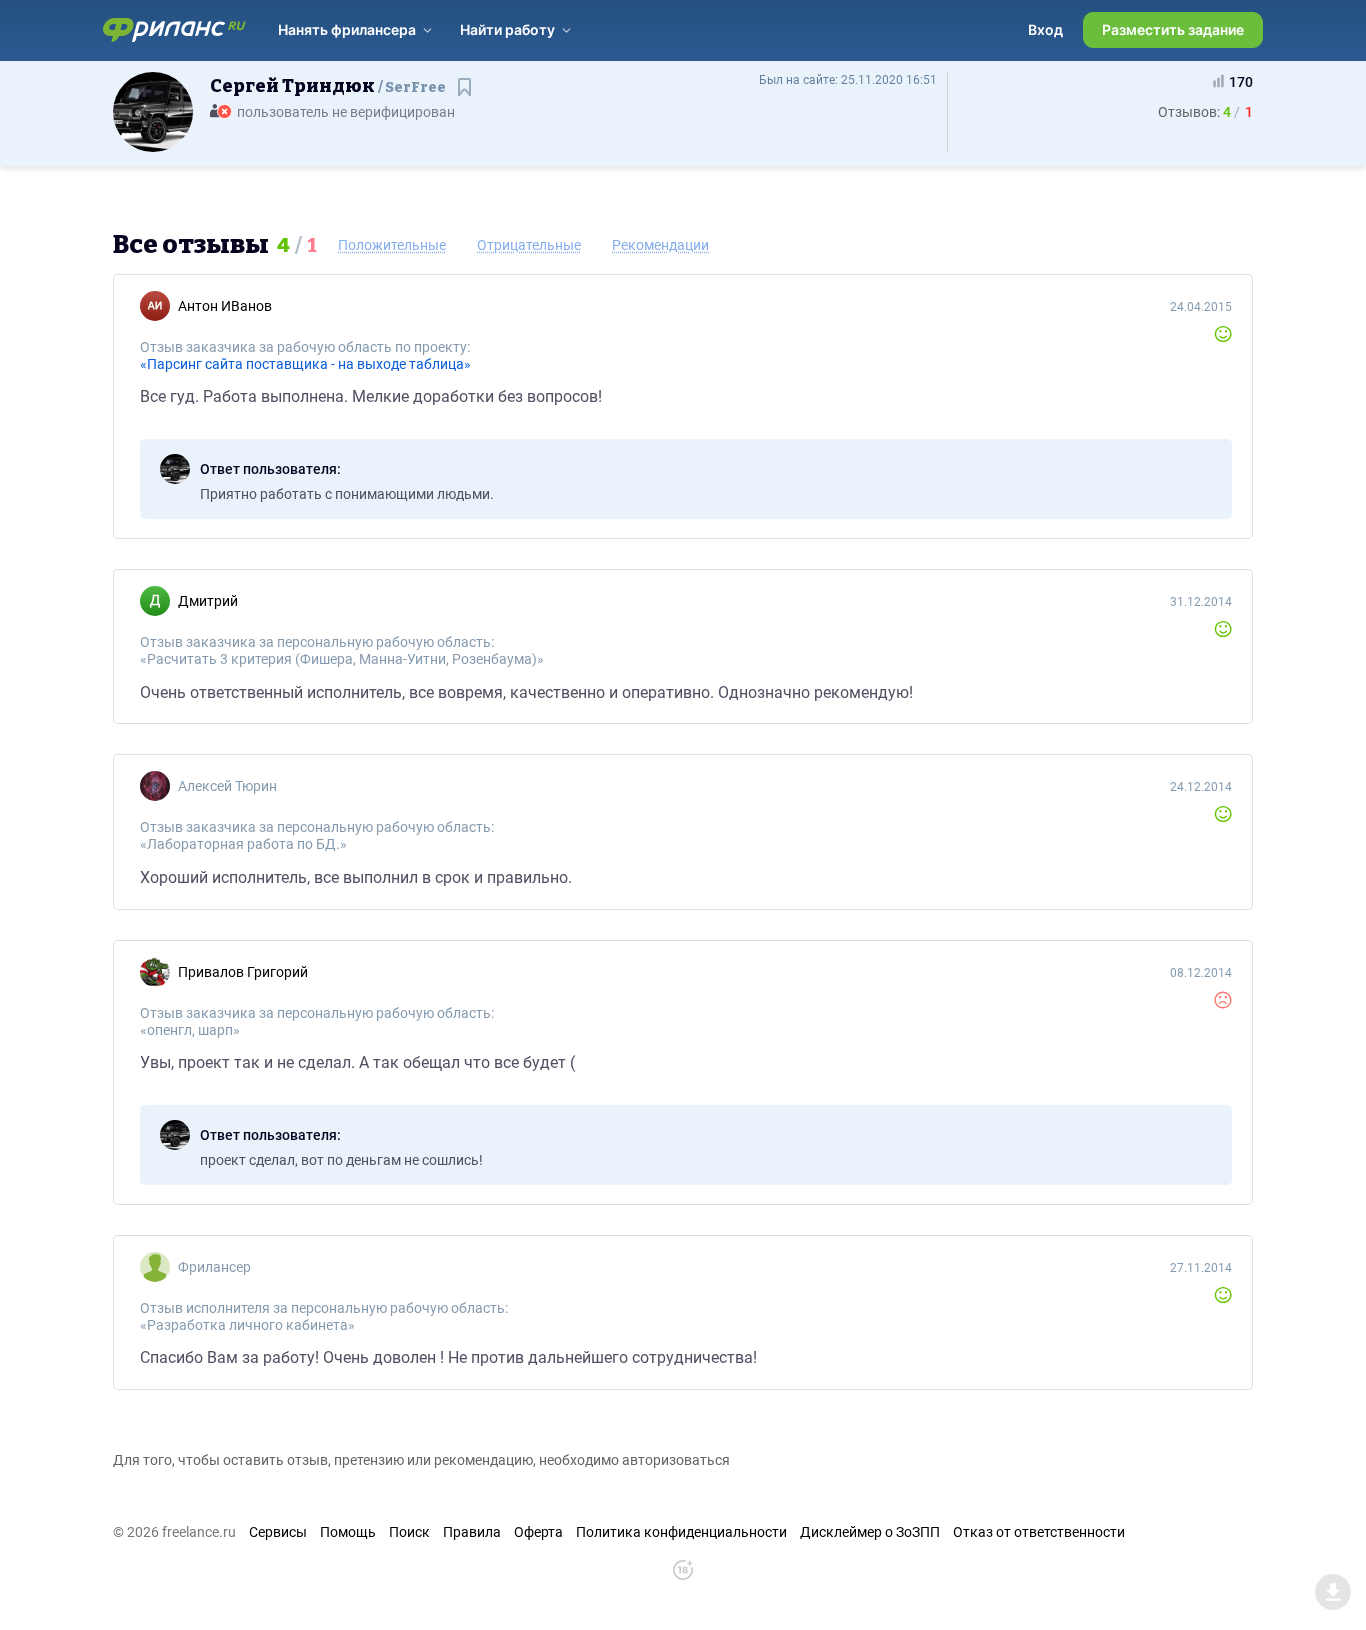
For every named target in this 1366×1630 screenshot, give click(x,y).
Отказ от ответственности (1039, 1532)
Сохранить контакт (466, 96)
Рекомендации (660, 245)
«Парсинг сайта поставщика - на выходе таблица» (305, 364)
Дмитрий (208, 601)
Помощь (348, 1532)
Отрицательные (529, 245)
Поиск (409, 1532)
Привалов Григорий (243, 972)
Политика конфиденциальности (681, 1532)
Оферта (538, 1532)
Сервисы (278, 1532)
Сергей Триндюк (328, 86)
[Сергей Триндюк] (153, 111)
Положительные (392, 245)
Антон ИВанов (225, 306)
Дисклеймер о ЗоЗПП (870, 1532)
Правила (472, 1532)
